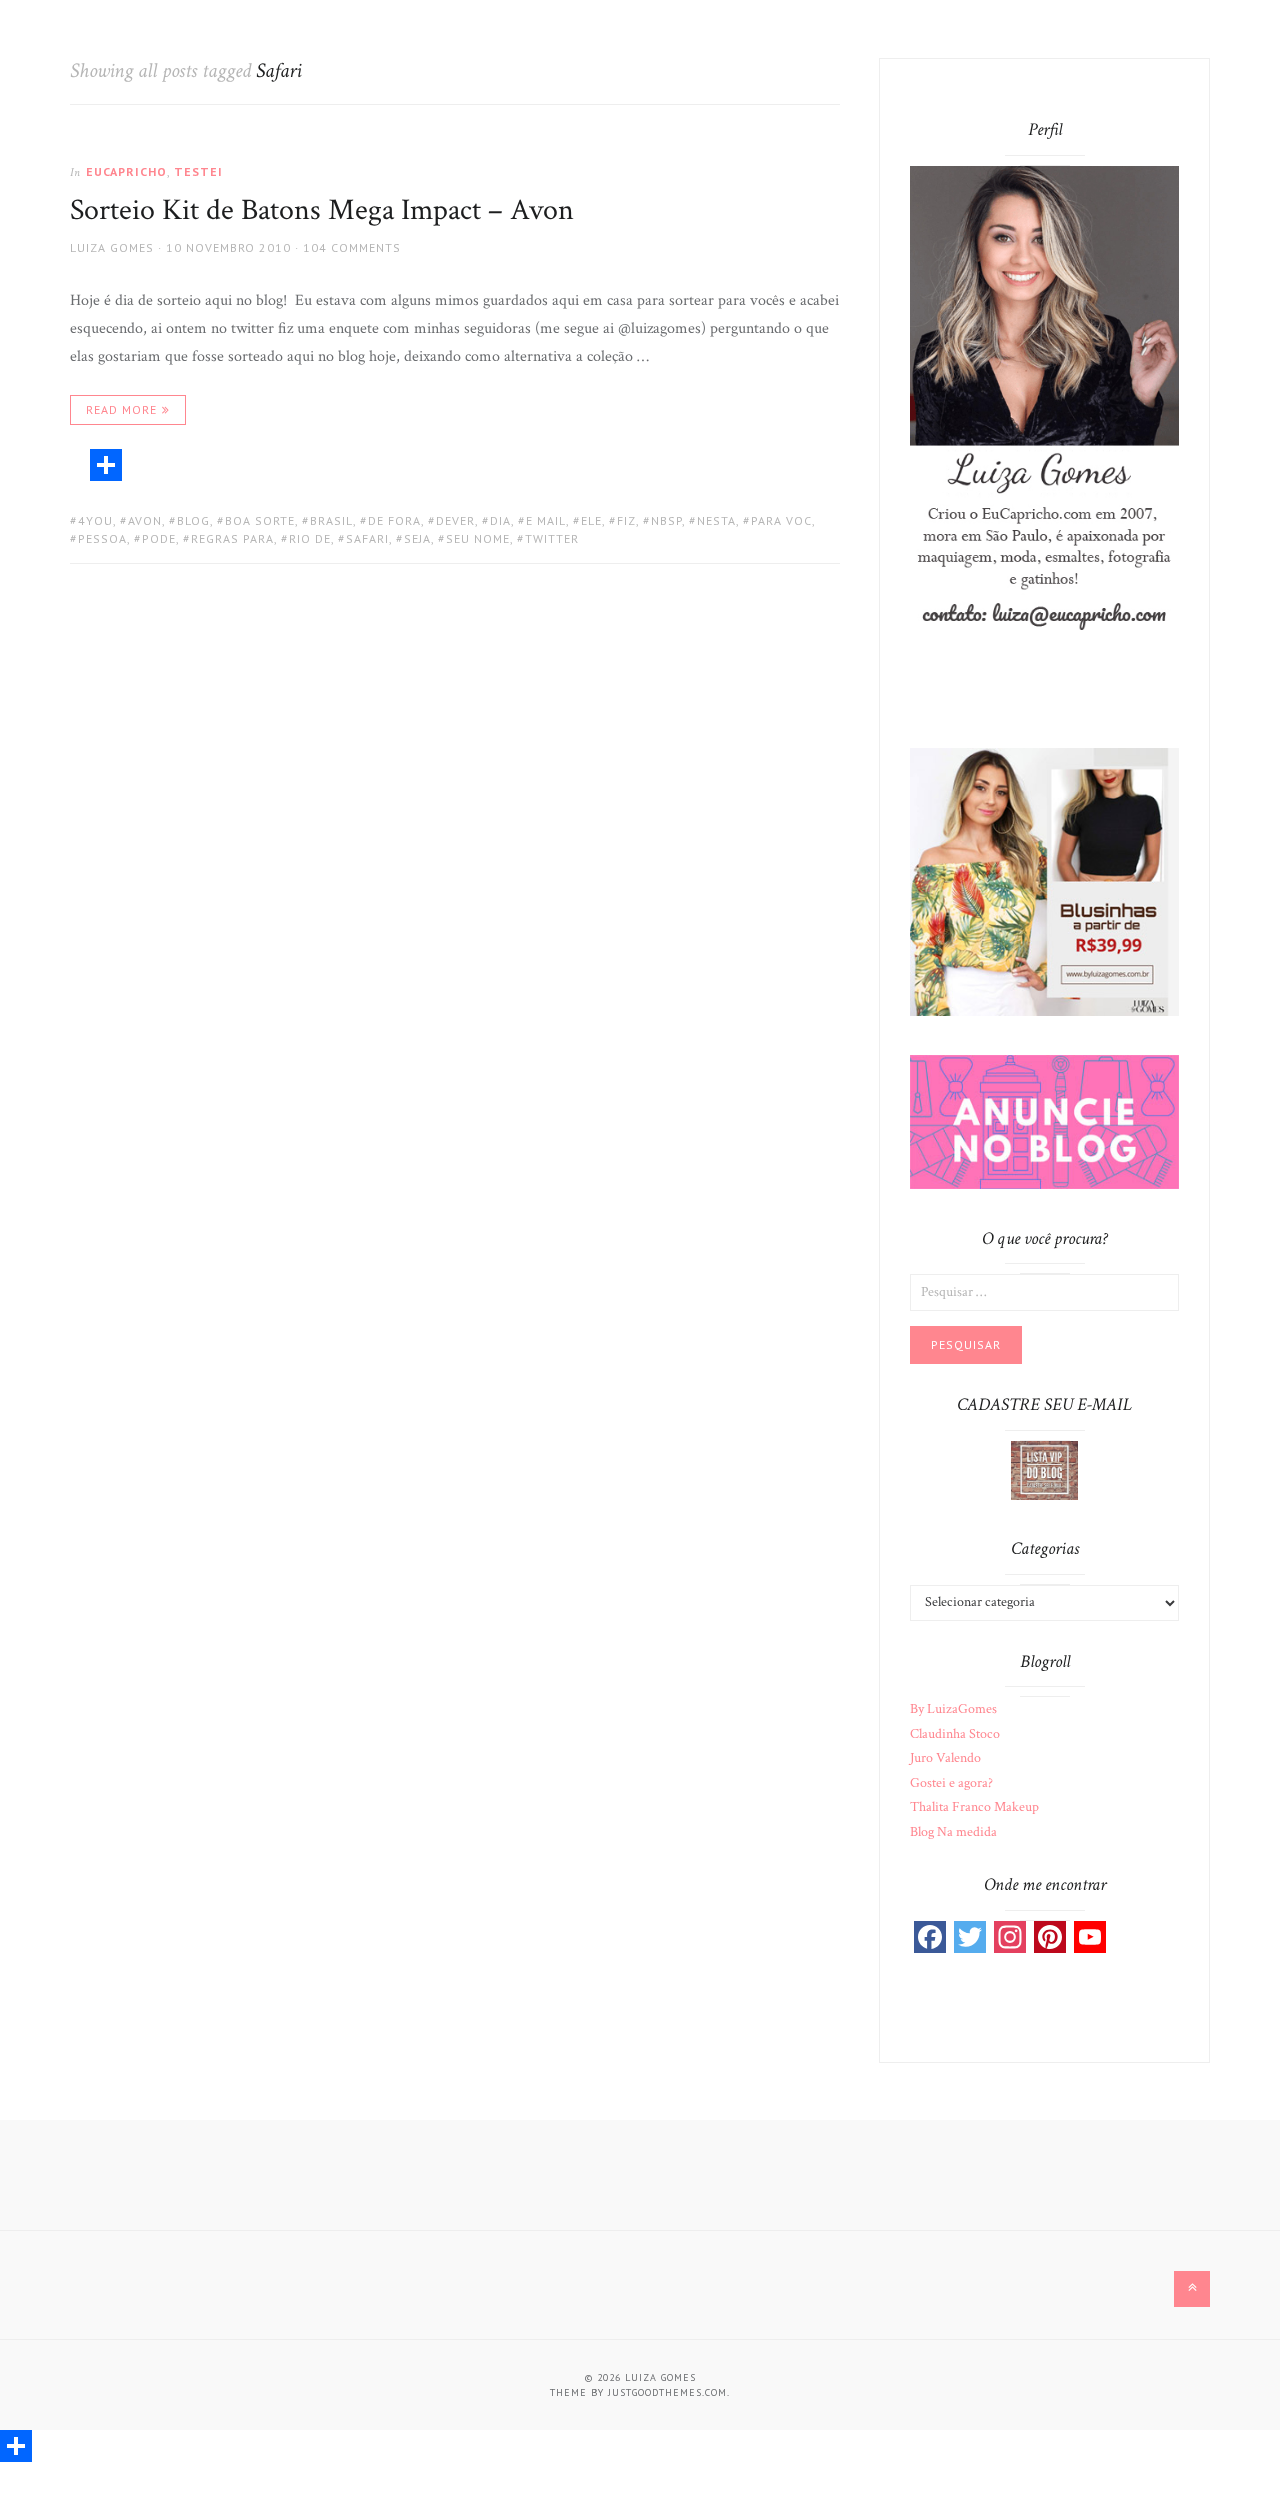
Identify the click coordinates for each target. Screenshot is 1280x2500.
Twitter (552, 538)
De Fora (394, 520)
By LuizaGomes (953, 1709)
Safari (367, 538)
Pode (159, 538)
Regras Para (232, 538)
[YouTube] (1090, 1937)
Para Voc (781, 520)
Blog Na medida (953, 1832)
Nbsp (666, 520)
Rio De (310, 538)
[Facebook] (930, 1937)
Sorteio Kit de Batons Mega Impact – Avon (322, 210)
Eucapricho (126, 171)
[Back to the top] (1192, 2289)
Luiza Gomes (112, 247)
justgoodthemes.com (667, 2392)
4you (95, 520)
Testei (198, 171)
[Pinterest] (1050, 1937)
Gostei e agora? (951, 1783)
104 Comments (352, 247)
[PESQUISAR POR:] (1044, 1291)
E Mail (546, 520)
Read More (121, 409)
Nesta (716, 520)
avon (145, 520)
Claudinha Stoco (955, 1734)
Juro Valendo (945, 1758)
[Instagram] (1010, 1937)
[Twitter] (970, 1937)
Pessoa (102, 538)
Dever (455, 520)
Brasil (331, 520)
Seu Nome (478, 538)
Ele (591, 520)
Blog (193, 520)
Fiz (626, 520)
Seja (417, 538)
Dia (500, 520)
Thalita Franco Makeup (974, 1807)
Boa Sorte (260, 520)
